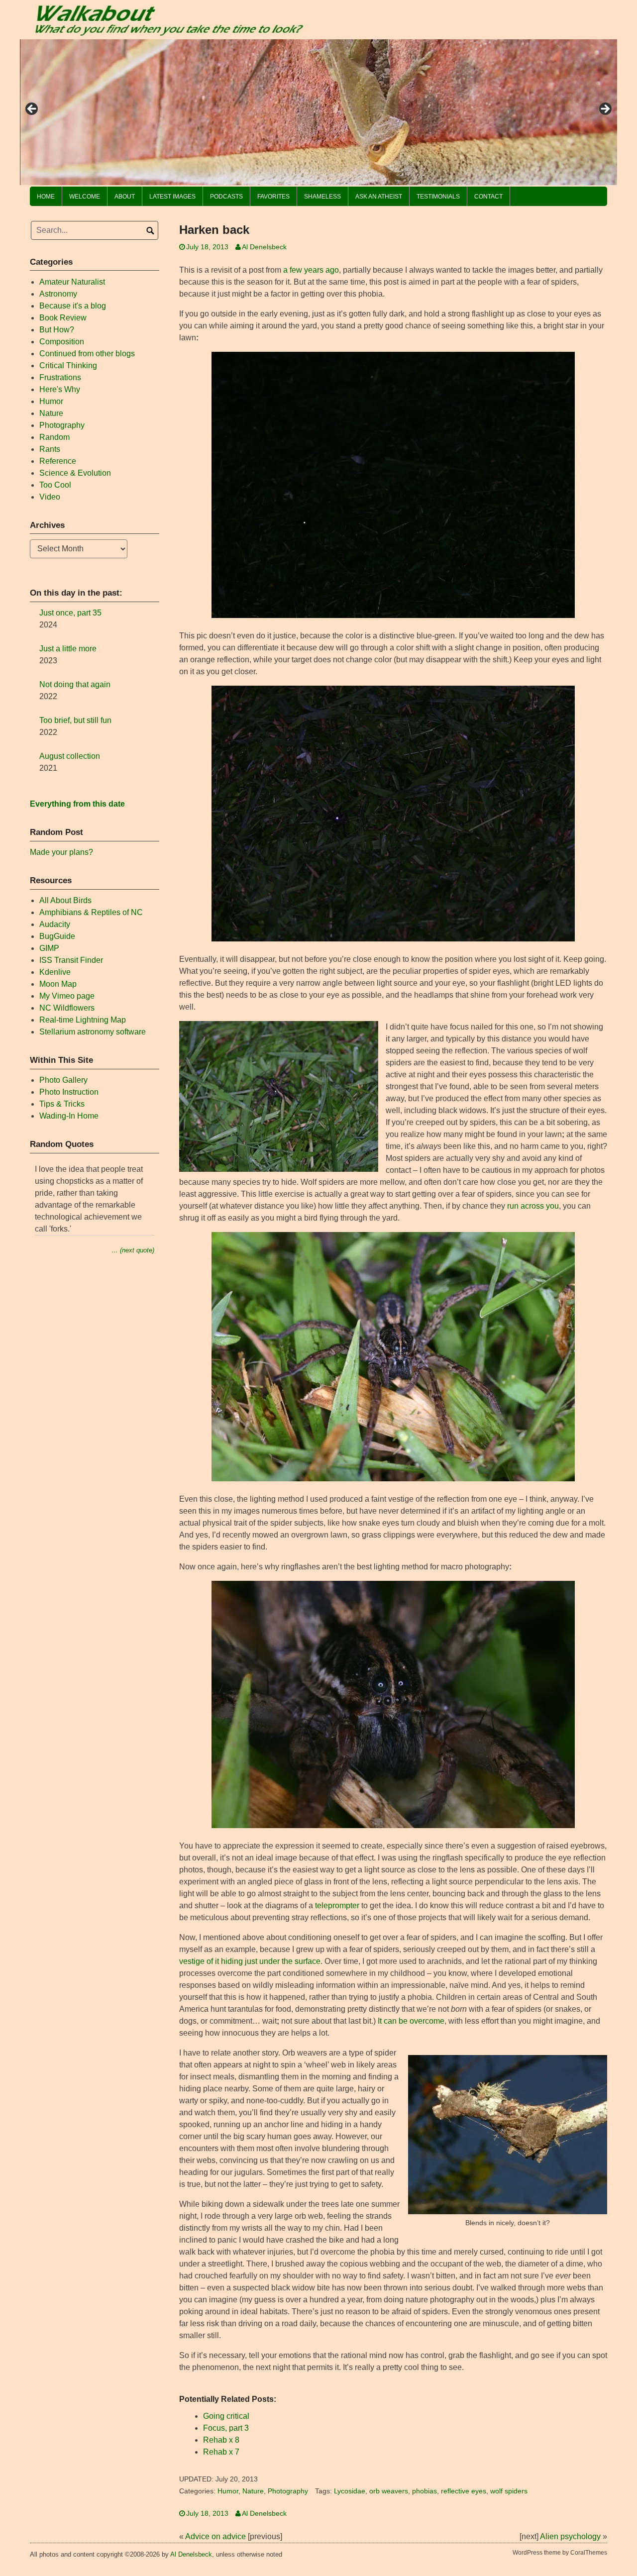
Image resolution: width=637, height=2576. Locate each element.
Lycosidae (350, 2491)
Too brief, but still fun (75, 720)
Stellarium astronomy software (93, 1032)
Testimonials (438, 197)
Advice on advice (215, 2536)
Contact (488, 197)
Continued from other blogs (87, 354)
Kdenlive (55, 972)
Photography (288, 2491)
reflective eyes (464, 2491)
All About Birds (65, 900)
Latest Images (172, 197)
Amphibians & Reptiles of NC (91, 912)
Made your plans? (61, 852)
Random (54, 437)
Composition (62, 342)
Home (46, 197)
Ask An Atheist (379, 197)
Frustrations (60, 377)
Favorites (273, 197)
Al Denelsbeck (264, 247)
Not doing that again (75, 684)
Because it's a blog (73, 306)
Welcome (85, 197)
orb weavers (389, 2491)
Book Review (63, 318)
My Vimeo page (67, 996)
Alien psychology (570, 2536)
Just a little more (68, 649)
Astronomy (58, 294)
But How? (57, 330)
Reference (58, 461)
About (125, 197)
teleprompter (337, 1906)
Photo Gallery (63, 1080)
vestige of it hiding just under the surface (250, 1961)
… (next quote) (133, 1250)
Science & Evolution (75, 473)
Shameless (322, 197)
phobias (425, 2491)
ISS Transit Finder (71, 960)
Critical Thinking (68, 365)
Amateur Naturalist (72, 282)
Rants (50, 449)
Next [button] (605, 109)
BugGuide (57, 936)
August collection (70, 756)
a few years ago (311, 270)
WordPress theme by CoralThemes (560, 2553)
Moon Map (58, 984)
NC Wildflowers (67, 1008)
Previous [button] (32, 109)
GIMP (49, 948)
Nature (253, 2491)
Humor (228, 2491)
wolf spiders (509, 2491)
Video (50, 497)
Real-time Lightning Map (83, 1020)
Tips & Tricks (62, 1104)
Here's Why (60, 389)
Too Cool (55, 485)
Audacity (55, 924)
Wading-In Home (69, 1116)
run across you (533, 1206)
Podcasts (226, 197)
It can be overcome (411, 2021)
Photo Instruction (69, 1092)
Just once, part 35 (70, 613)
